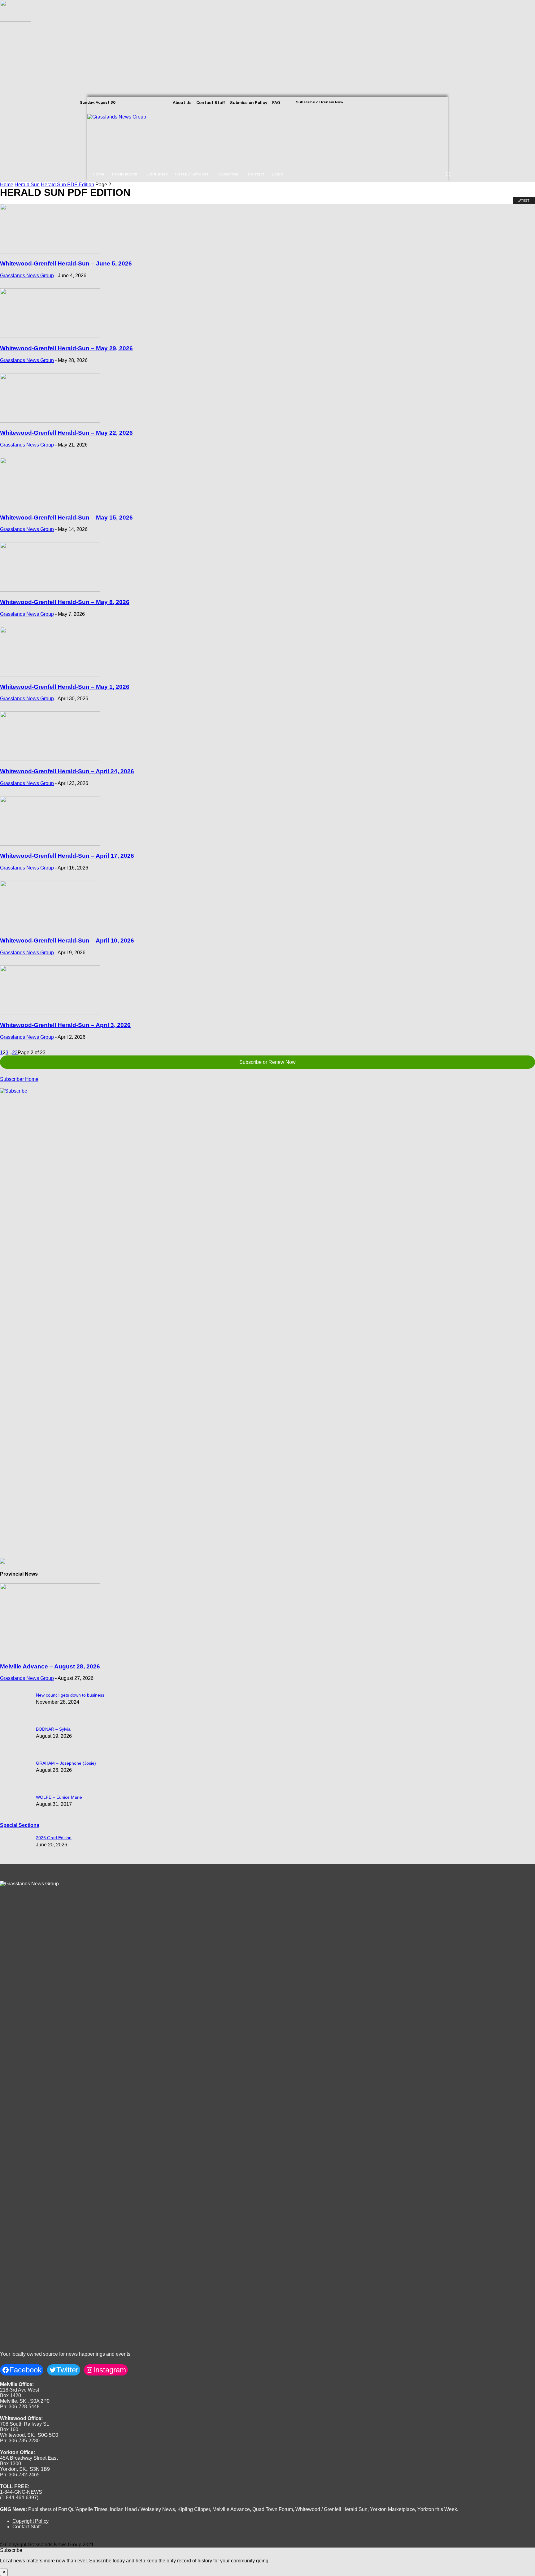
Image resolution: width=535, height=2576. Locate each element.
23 (15, 1053)
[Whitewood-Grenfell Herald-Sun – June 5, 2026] (50, 252)
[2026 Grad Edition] (15, 20)
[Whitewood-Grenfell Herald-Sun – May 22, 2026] (50, 421)
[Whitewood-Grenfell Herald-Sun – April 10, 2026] (50, 928)
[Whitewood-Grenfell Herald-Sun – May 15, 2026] (50, 505)
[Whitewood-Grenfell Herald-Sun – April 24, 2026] (50, 759)
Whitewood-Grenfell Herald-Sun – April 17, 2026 (67, 856)
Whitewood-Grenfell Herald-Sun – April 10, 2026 (67, 941)
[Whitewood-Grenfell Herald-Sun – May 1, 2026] (50, 675)
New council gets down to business (70, 1695)
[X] (451, 102)
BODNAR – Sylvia (53, 1729)
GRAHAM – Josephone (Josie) (66, 1763)
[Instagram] (442, 102)
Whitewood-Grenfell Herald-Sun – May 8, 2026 (65, 602)
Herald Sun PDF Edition (67, 185)
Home (7, 185)
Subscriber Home (19, 1079)
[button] (448, 174)
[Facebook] (433, 102)
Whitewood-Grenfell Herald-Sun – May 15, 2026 (66, 518)
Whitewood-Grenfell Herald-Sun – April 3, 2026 (65, 1025)
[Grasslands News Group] (125, 137)
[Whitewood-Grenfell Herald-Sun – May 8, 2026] (50, 590)
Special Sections (20, 1825)
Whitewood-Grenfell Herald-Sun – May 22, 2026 (66, 433)
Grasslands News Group (27, 276)
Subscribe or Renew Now (267, 1062)
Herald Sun (27, 185)
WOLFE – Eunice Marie (59, 1797)
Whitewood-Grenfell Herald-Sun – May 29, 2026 (66, 348)
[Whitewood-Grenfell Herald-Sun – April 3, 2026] (50, 1013)
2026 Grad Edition (54, 1838)
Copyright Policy (30, 2521)
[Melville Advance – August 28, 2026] (50, 1654)
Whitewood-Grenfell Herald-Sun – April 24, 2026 (67, 771)
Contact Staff (26, 2527)
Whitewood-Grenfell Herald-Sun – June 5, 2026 (66, 263)
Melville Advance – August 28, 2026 (50, 1666)
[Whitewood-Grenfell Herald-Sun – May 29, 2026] (50, 336)
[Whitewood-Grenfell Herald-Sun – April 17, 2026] (50, 844)
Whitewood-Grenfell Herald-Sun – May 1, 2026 (65, 687)
